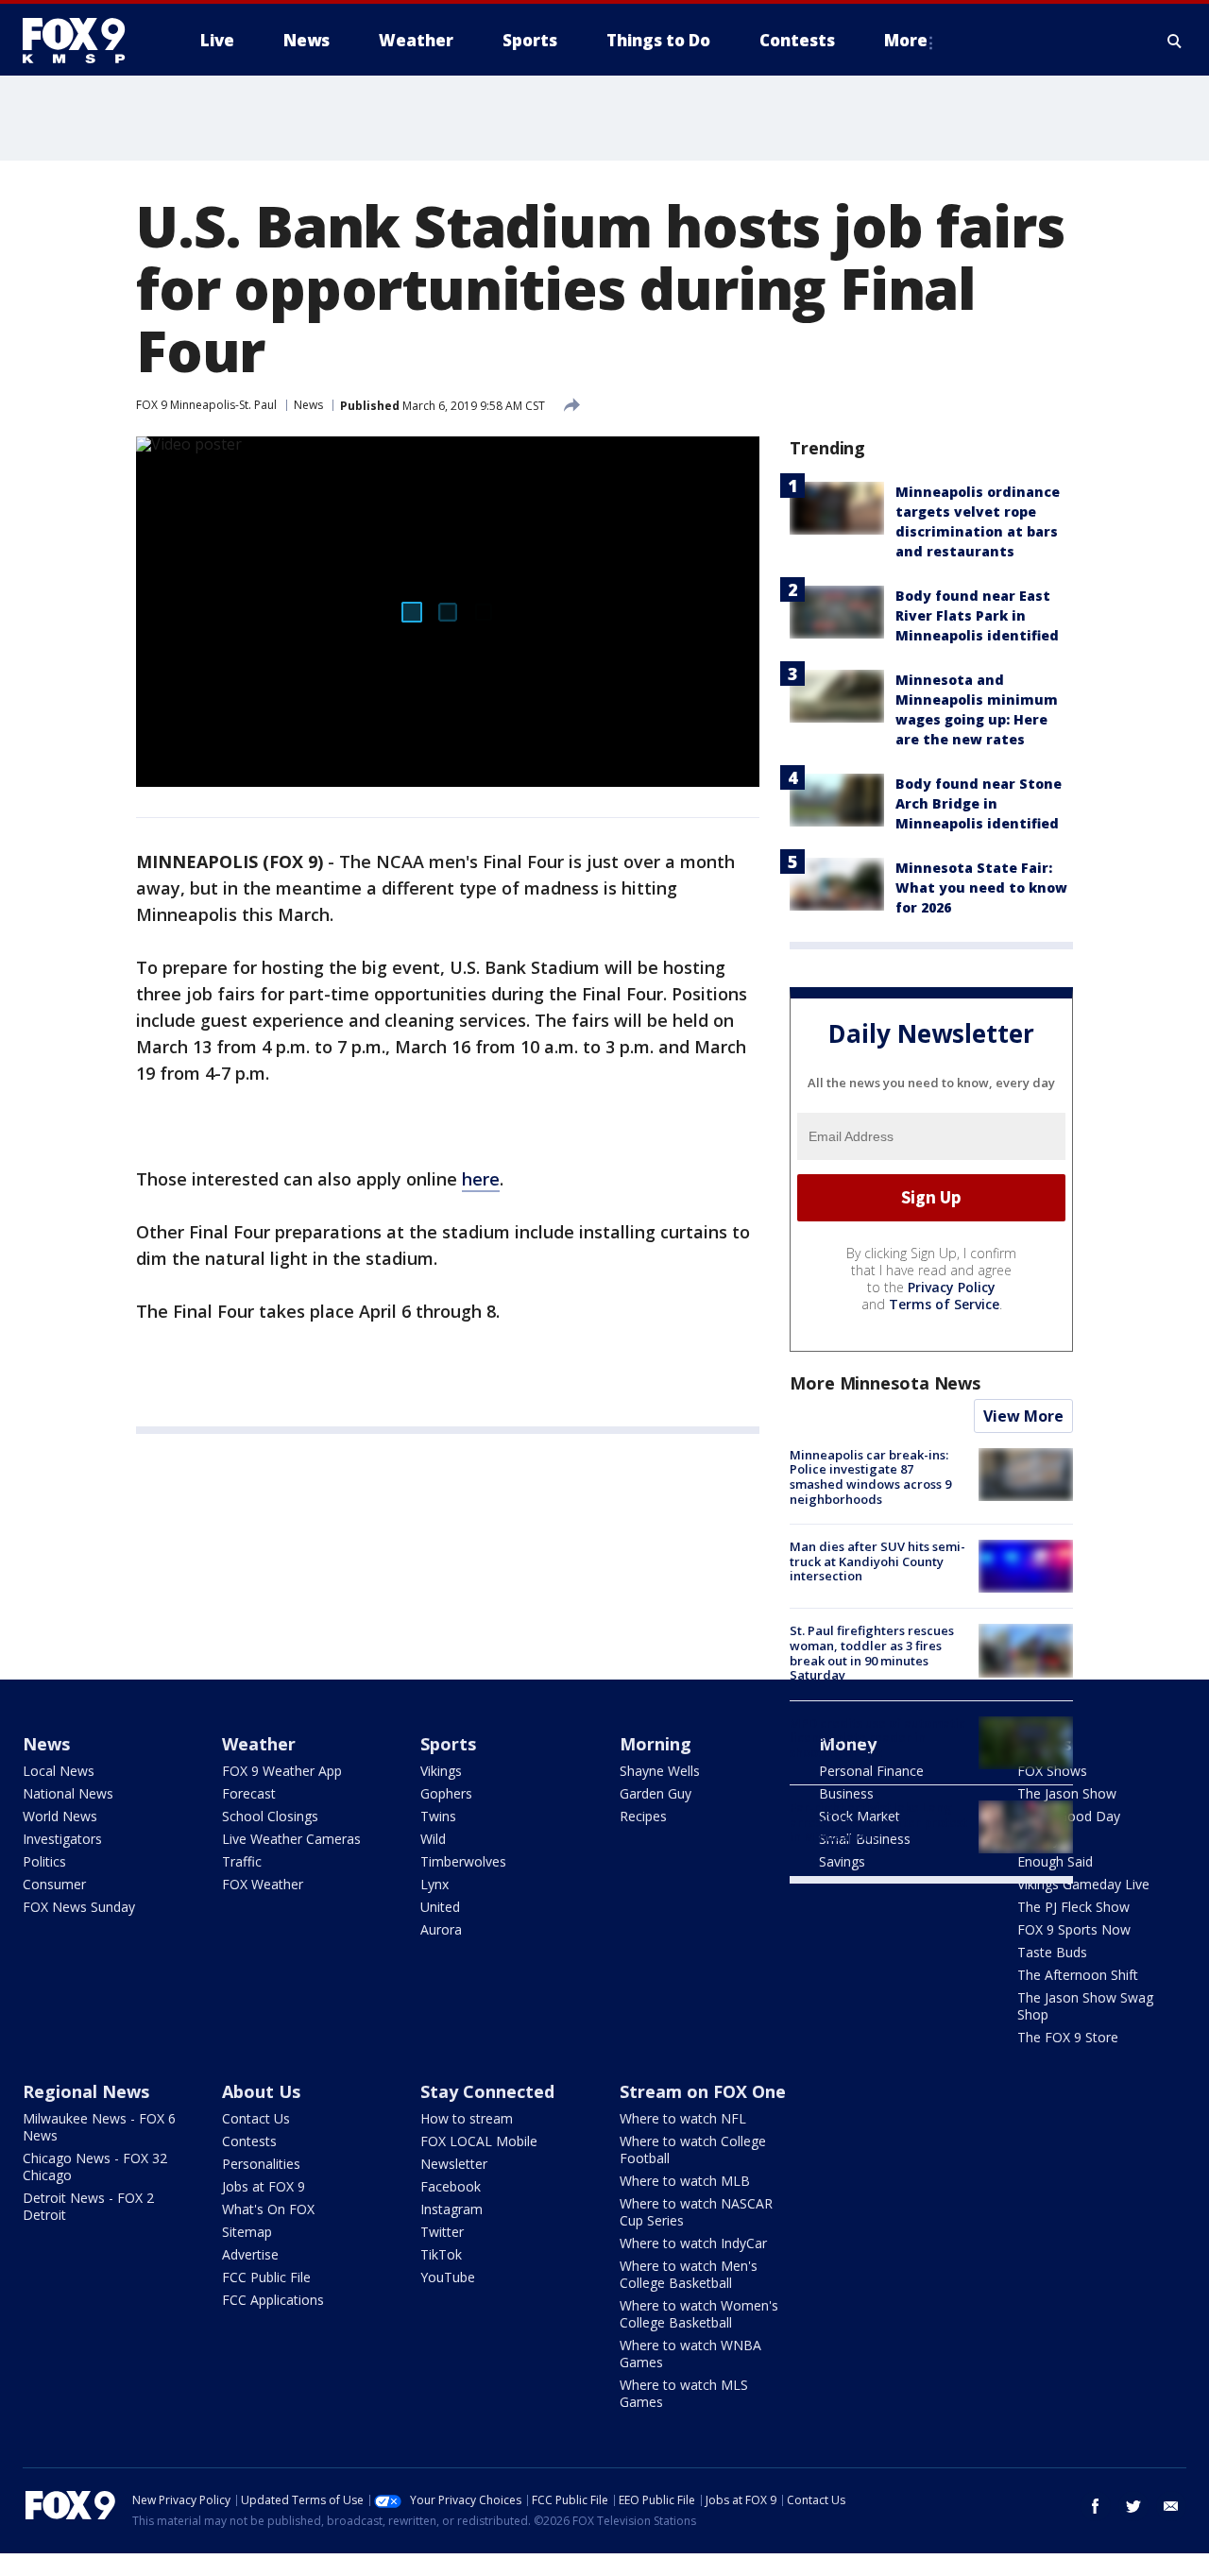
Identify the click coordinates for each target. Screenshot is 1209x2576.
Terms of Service (944, 1304)
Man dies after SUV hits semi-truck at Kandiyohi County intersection (877, 1561)
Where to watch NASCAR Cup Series (696, 2212)
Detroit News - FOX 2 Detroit (88, 2206)
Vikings (441, 1771)
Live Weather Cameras (291, 1839)
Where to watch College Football (693, 2150)
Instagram (451, 2209)
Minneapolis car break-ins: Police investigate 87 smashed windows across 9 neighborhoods (870, 1477)
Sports (448, 1744)
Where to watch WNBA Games (690, 2354)
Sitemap (247, 2232)
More (906, 40)
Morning (656, 1744)
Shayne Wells (660, 1771)
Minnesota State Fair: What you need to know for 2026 (981, 887)
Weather (259, 1744)
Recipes (643, 1816)
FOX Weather (263, 1884)
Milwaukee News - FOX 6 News (99, 2127)
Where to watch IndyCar (693, 2243)
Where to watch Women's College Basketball (699, 2314)
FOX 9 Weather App (282, 1771)
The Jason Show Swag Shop (1085, 2006)
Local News (59, 1771)
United (440, 1907)
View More (1023, 1416)
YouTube (448, 2277)
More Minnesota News (885, 1383)
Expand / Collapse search (1175, 41)
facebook (1096, 2506)
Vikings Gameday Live (1083, 1884)
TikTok (441, 2254)
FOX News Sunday (79, 1907)
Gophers (446, 1793)
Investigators (62, 1839)
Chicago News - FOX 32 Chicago (95, 2167)
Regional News (86, 2091)
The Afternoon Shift (1078, 1975)
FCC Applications (273, 2300)
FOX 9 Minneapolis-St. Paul (206, 405)
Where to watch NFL (683, 2118)
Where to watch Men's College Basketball (689, 2274)
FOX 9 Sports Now (1074, 1929)
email (1171, 2506)
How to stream (467, 2118)
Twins (438, 1816)
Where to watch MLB (685, 2181)
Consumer (54, 1884)
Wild (433, 1839)
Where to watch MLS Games (684, 2393)
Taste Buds (1052, 1952)
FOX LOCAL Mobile (479, 2141)
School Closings (270, 1816)
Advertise (250, 2254)
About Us (261, 2091)
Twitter (442, 2232)
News (308, 405)
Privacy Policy (952, 1287)
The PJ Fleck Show (1073, 1907)
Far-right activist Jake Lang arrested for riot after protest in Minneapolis (878, 1822)
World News (60, 1816)
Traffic (242, 1861)
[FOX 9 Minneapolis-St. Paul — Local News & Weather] (85, 41)
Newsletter (454, 2164)
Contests (249, 2141)
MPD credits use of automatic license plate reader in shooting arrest (877, 1738)
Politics (44, 1861)
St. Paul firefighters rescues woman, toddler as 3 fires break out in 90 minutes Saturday (872, 1653)
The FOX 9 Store (1068, 2037)
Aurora (441, 1929)
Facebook (451, 2186)
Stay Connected (487, 2091)
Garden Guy (656, 1793)
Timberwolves (463, 1861)
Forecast (249, 1793)
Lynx (434, 1884)
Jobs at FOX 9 (264, 2186)
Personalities (261, 2164)
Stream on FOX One (703, 2091)
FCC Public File (266, 2277)
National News (68, 1793)
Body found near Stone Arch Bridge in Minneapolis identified (979, 803)
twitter (1133, 2506)
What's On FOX (268, 2209)
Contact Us (256, 2118)
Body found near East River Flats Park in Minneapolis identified (977, 615)
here (481, 1179)
